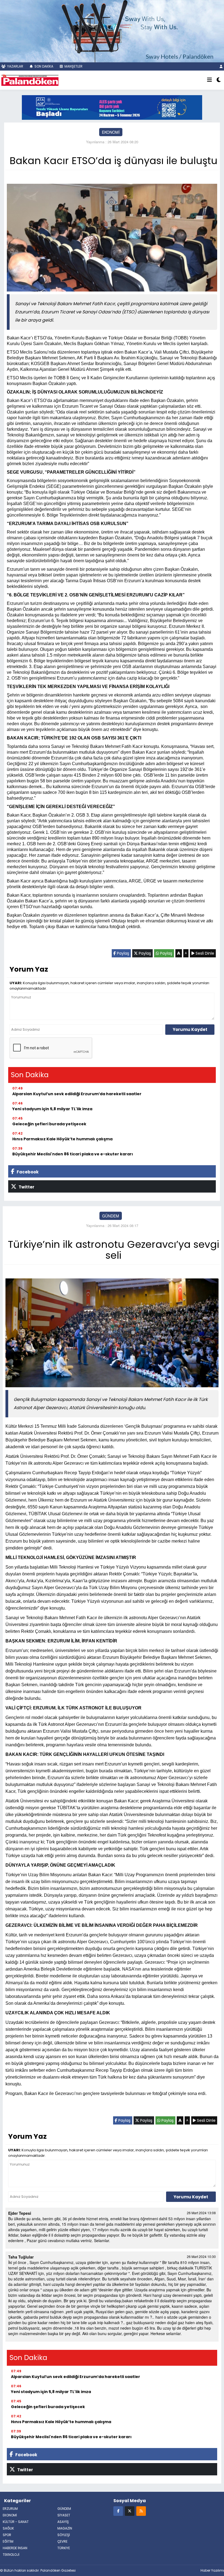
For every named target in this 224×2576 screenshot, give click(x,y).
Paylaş (123, 953)
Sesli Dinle (204, 953)
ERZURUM (10, 2509)
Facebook (27, 1172)
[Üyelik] (221, 66)
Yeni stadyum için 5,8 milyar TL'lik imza (52, 1109)
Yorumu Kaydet (190, 1029)
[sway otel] (112, 30)
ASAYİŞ (63, 2522)
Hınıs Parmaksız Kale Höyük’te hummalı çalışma (62, 1139)
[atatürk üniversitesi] (112, 107)
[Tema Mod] (219, 80)
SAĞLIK (8, 2528)
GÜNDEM (111, 1216)
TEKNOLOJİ (11, 2555)
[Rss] (141, 2511)
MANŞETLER (73, 66)
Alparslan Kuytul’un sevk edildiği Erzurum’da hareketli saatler (77, 1094)
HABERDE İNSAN (15, 2548)
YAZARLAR (15, 66)
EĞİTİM (8, 2541)
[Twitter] (130, 2511)
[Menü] (210, 80)
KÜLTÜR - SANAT (16, 2522)
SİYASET (64, 2515)
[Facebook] (118, 2511)
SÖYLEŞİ (64, 2535)
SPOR (7, 2535)
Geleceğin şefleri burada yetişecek (49, 1124)
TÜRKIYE (64, 2548)
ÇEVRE (62, 2541)
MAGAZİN (65, 2528)
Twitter (26, 1187)
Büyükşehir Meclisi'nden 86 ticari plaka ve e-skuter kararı (73, 1154)
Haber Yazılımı (212, 2570)
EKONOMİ (111, 132)
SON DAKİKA (43, 66)
